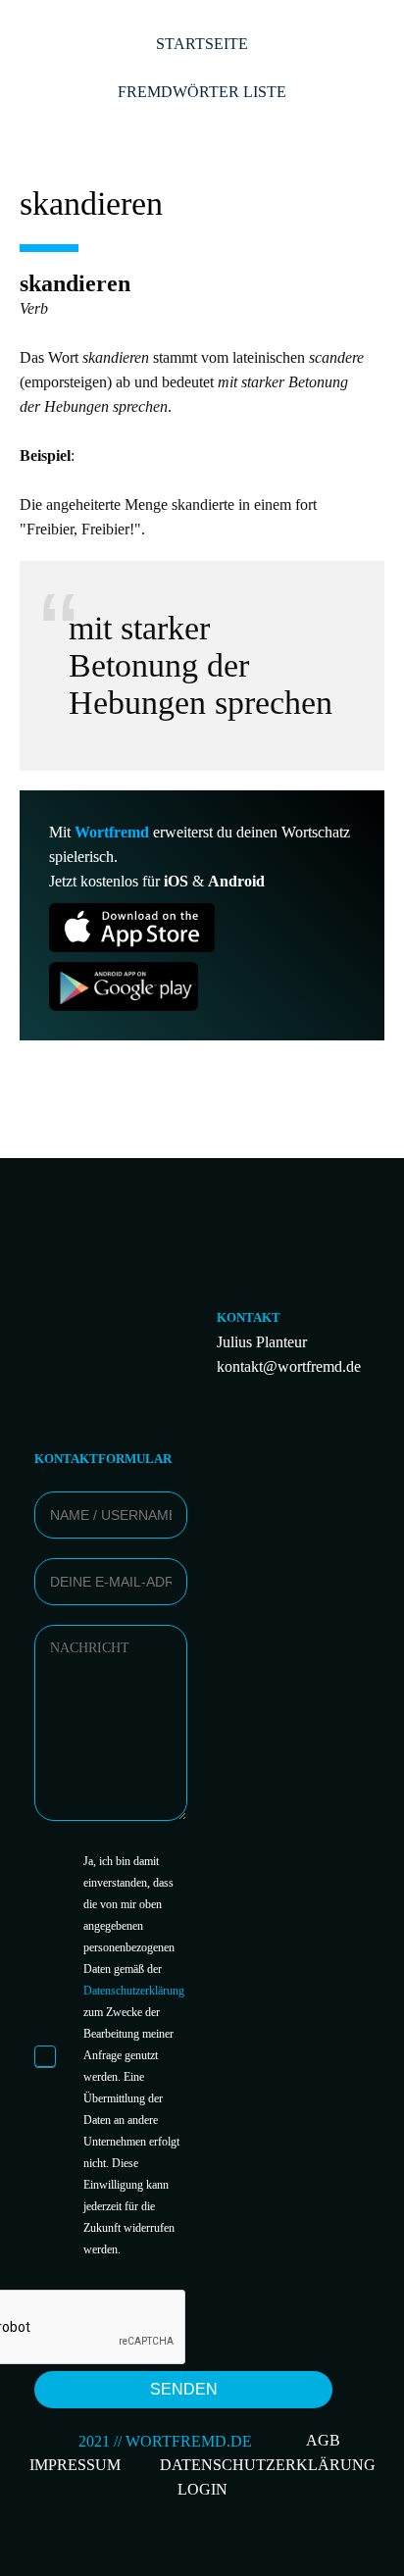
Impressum (75, 2465)
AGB (323, 2440)
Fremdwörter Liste (202, 92)
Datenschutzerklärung (134, 1991)
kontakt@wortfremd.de (289, 1366)
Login (202, 2489)
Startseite (202, 44)
